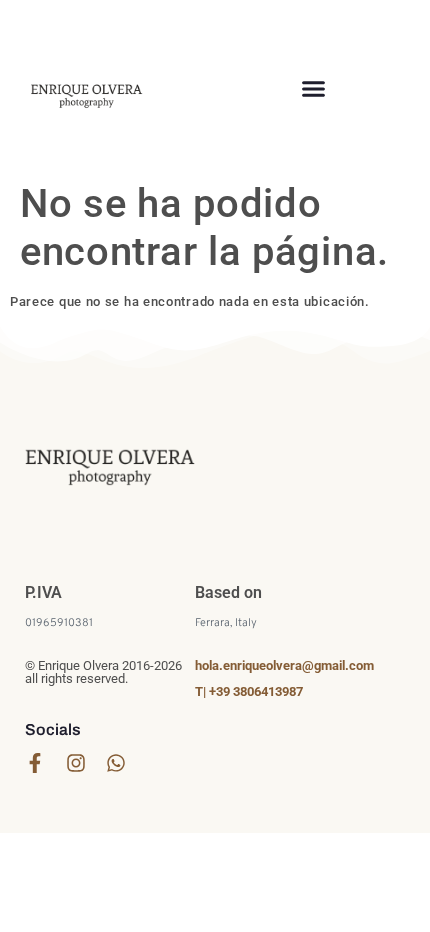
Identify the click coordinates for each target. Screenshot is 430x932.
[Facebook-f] (35, 763)
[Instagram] (76, 763)
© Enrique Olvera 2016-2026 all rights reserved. (103, 672)
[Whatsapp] (116, 763)
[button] (314, 88)
